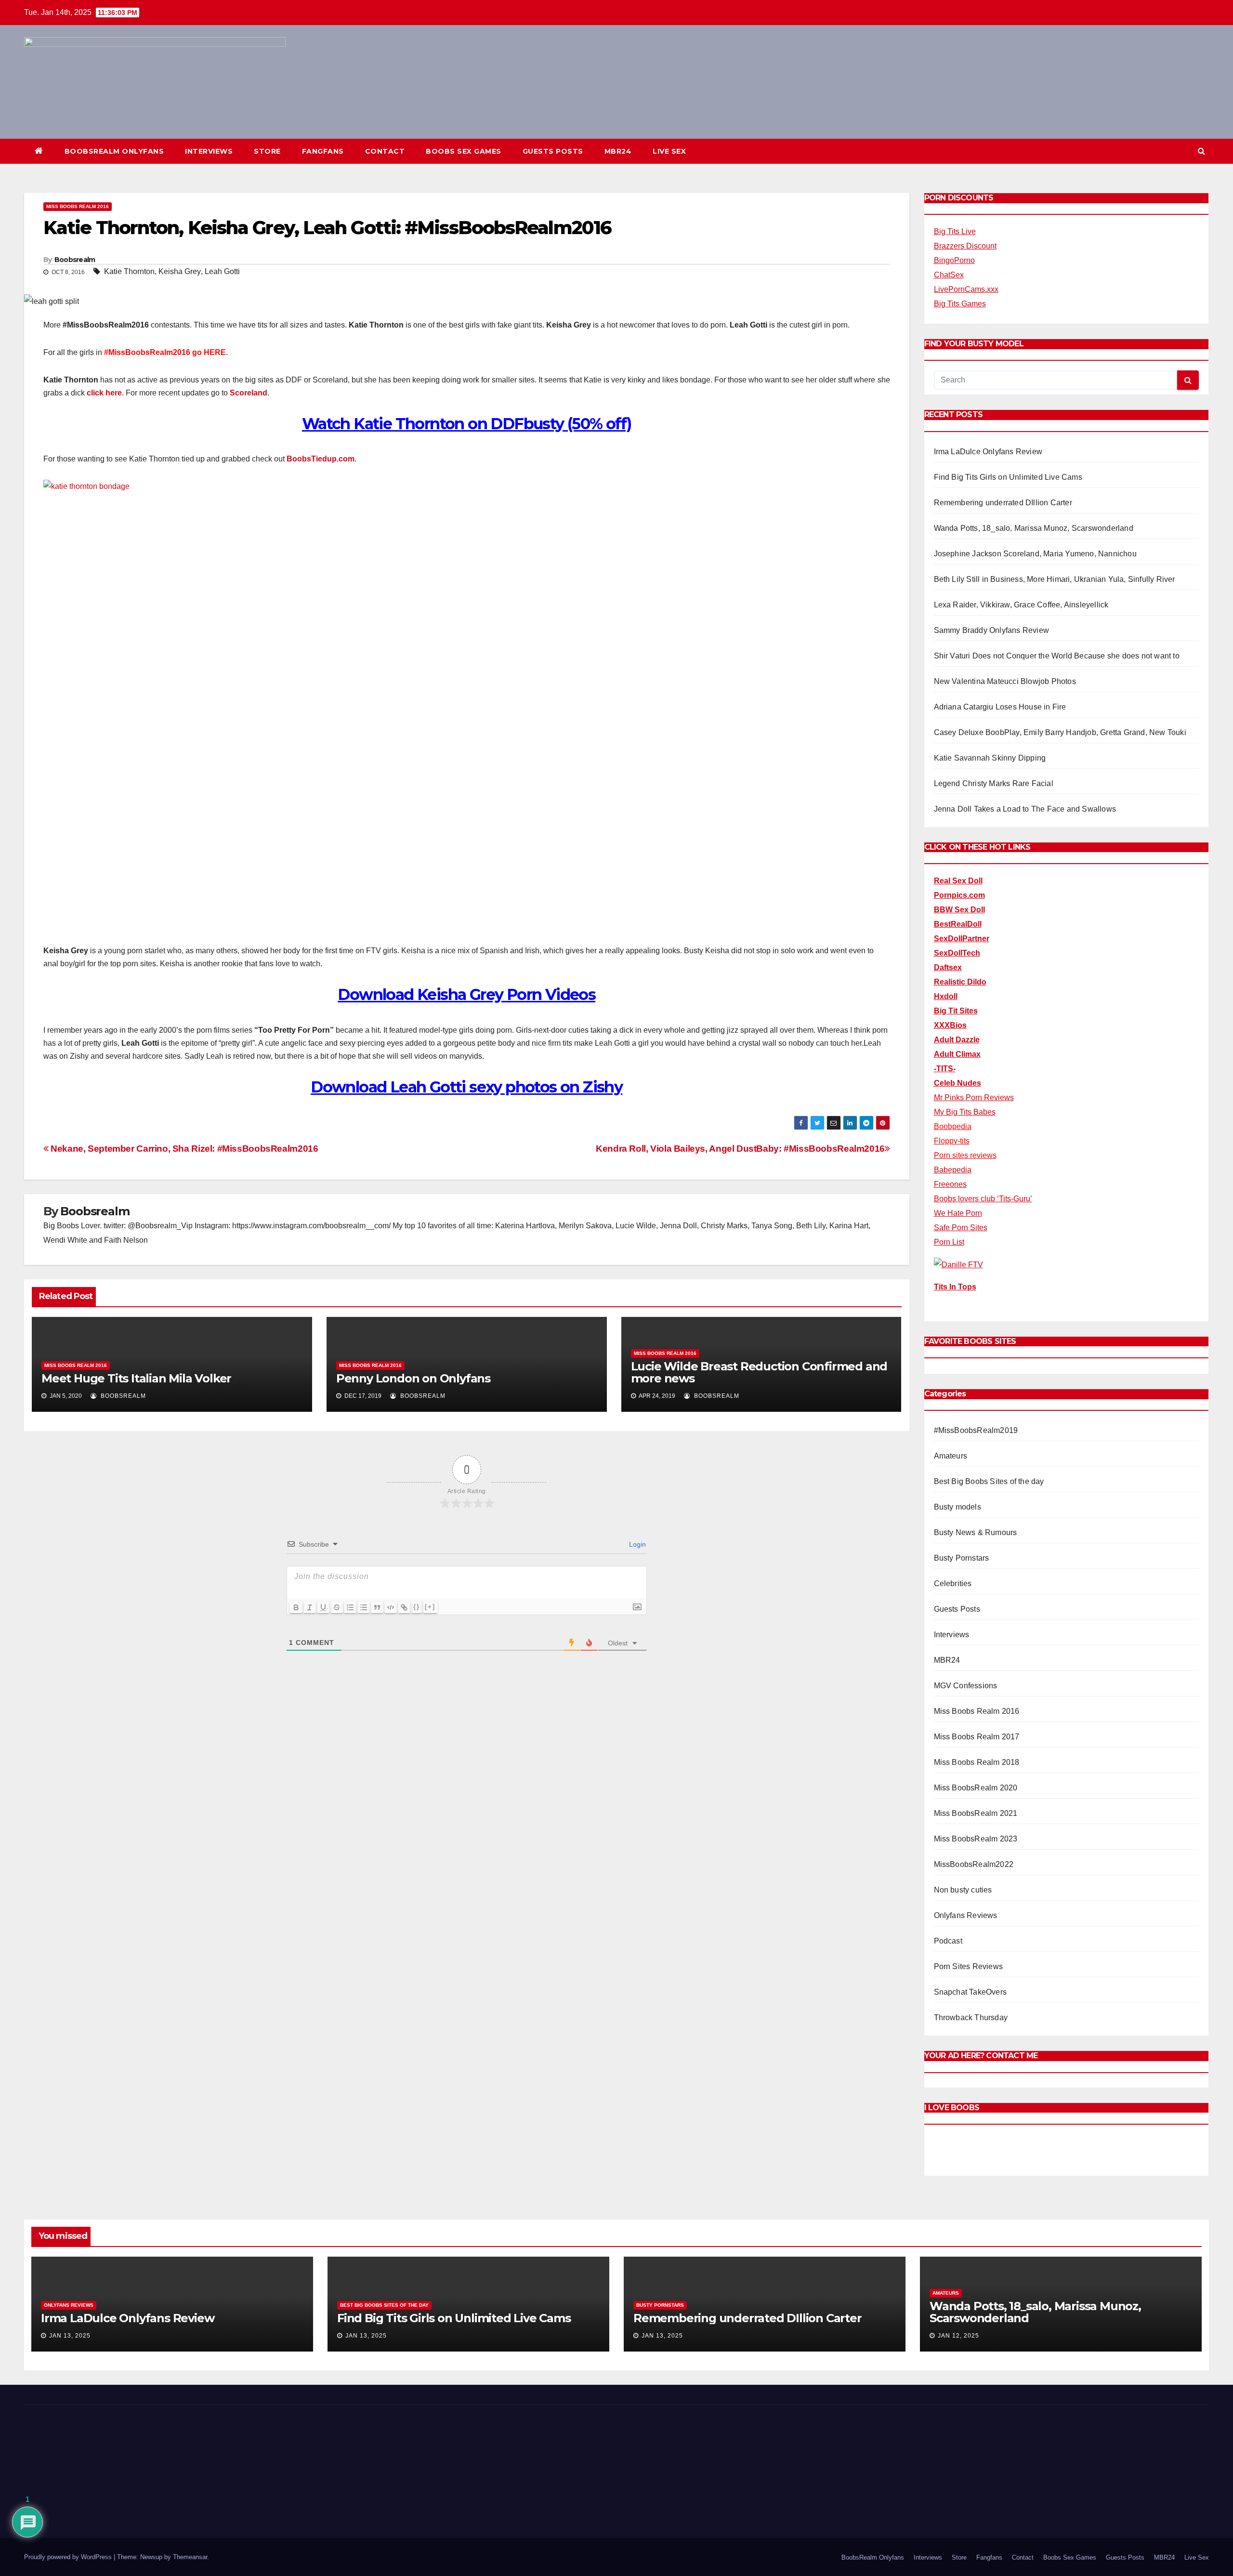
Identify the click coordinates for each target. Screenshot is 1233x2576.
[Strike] (337, 1607)
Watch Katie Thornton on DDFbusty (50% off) (467, 424)
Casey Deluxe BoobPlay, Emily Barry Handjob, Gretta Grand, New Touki (1060, 732)
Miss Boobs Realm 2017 (977, 1737)
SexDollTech (957, 953)
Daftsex (948, 967)
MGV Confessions (966, 1686)
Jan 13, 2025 (70, 2336)
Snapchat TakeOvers (971, 1992)
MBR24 (618, 151)
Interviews (209, 151)
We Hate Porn (958, 1213)
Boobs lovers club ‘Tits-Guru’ (983, 1199)
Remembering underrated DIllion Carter (1003, 503)
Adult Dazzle (957, 1040)
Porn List (949, 1242)
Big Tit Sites (956, 1011)
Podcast (948, 1941)
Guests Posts (553, 151)
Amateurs (951, 1456)
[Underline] (323, 1607)
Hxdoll (946, 996)
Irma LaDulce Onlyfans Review (988, 452)
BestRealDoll (958, 924)
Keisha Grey (180, 271)
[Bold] (296, 1607)
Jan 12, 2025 (958, 2336)
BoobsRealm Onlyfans (114, 151)
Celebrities (953, 1584)
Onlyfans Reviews (966, 1915)
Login (636, 1544)
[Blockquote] (377, 1607)
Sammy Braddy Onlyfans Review (992, 630)
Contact (385, 151)
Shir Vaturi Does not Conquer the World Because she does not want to (1057, 656)
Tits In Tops (955, 1287)
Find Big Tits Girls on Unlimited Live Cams (1008, 477)
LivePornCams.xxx (966, 289)
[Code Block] (391, 1607)
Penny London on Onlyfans (413, 1378)
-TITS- (945, 1069)
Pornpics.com (959, 895)
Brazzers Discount (965, 246)
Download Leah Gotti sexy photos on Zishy (466, 1087)
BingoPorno (954, 260)
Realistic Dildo (960, 982)
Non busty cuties (963, 1890)
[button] (1201, 151)
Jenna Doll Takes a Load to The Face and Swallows (1025, 809)
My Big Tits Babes (965, 1112)
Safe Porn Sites (961, 1228)
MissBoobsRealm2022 (974, 1864)
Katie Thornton (129, 271)
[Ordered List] (350, 1607)
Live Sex (669, 151)
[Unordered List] (364, 1607)
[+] (430, 1607)
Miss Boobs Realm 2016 (78, 206)
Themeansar (190, 2557)
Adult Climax (957, 1054)
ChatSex (949, 275)
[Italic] (310, 1607)
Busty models (958, 1507)
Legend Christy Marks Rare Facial (994, 783)
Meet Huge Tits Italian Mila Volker (136, 1378)
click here (104, 393)
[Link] (404, 1607)
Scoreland (249, 393)
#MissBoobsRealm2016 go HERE (165, 352)
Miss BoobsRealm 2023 (976, 1839)
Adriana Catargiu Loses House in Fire (1000, 707)
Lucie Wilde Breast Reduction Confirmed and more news (759, 1372)
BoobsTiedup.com (321, 459)
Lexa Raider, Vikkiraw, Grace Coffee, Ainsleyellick (1021, 605)
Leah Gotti (222, 271)
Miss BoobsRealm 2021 (976, 1813)
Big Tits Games (960, 304)
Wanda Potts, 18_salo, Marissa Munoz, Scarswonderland (1034, 528)
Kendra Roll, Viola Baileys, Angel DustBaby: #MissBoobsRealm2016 (740, 1149)
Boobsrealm (75, 260)
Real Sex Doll (958, 881)
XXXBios (950, 1025)
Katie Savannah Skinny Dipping (990, 758)
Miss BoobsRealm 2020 (976, 1788)
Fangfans (323, 151)
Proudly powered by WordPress (69, 2557)
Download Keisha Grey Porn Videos (466, 994)
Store (267, 151)
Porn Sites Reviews (969, 1966)
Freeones (950, 1184)
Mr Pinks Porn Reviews (974, 1097)
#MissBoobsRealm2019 (976, 1430)
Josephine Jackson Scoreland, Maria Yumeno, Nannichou (1035, 554)
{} (417, 1607)
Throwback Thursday (971, 2017)
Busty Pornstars (962, 1558)
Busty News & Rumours (976, 1532)
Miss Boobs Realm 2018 (977, 1762)
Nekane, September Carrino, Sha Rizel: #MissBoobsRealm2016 (183, 1149)
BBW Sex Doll (959, 910)
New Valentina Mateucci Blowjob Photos (1005, 681)
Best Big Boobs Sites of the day (989, 1481)
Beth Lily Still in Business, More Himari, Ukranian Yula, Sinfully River (1055, 579)
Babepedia (953, 1170)
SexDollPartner (962, 939)
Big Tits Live (955, 231)
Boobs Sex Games (464, 151)
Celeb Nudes (958, 1083)
